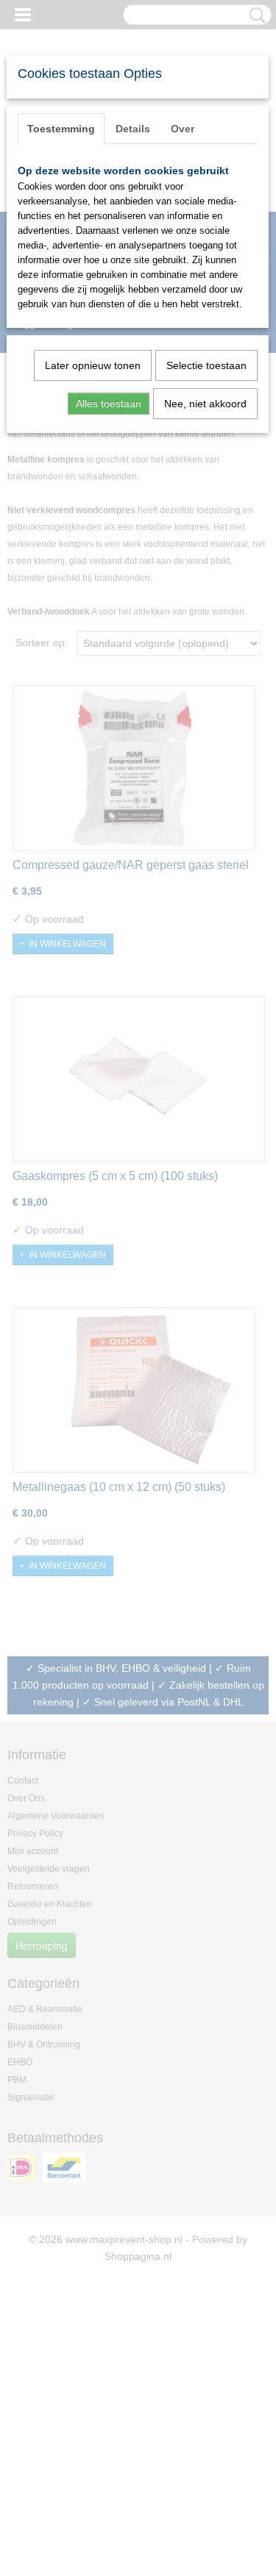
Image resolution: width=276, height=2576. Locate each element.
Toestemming (61, 129)
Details (133, 129)
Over (183, 129)
